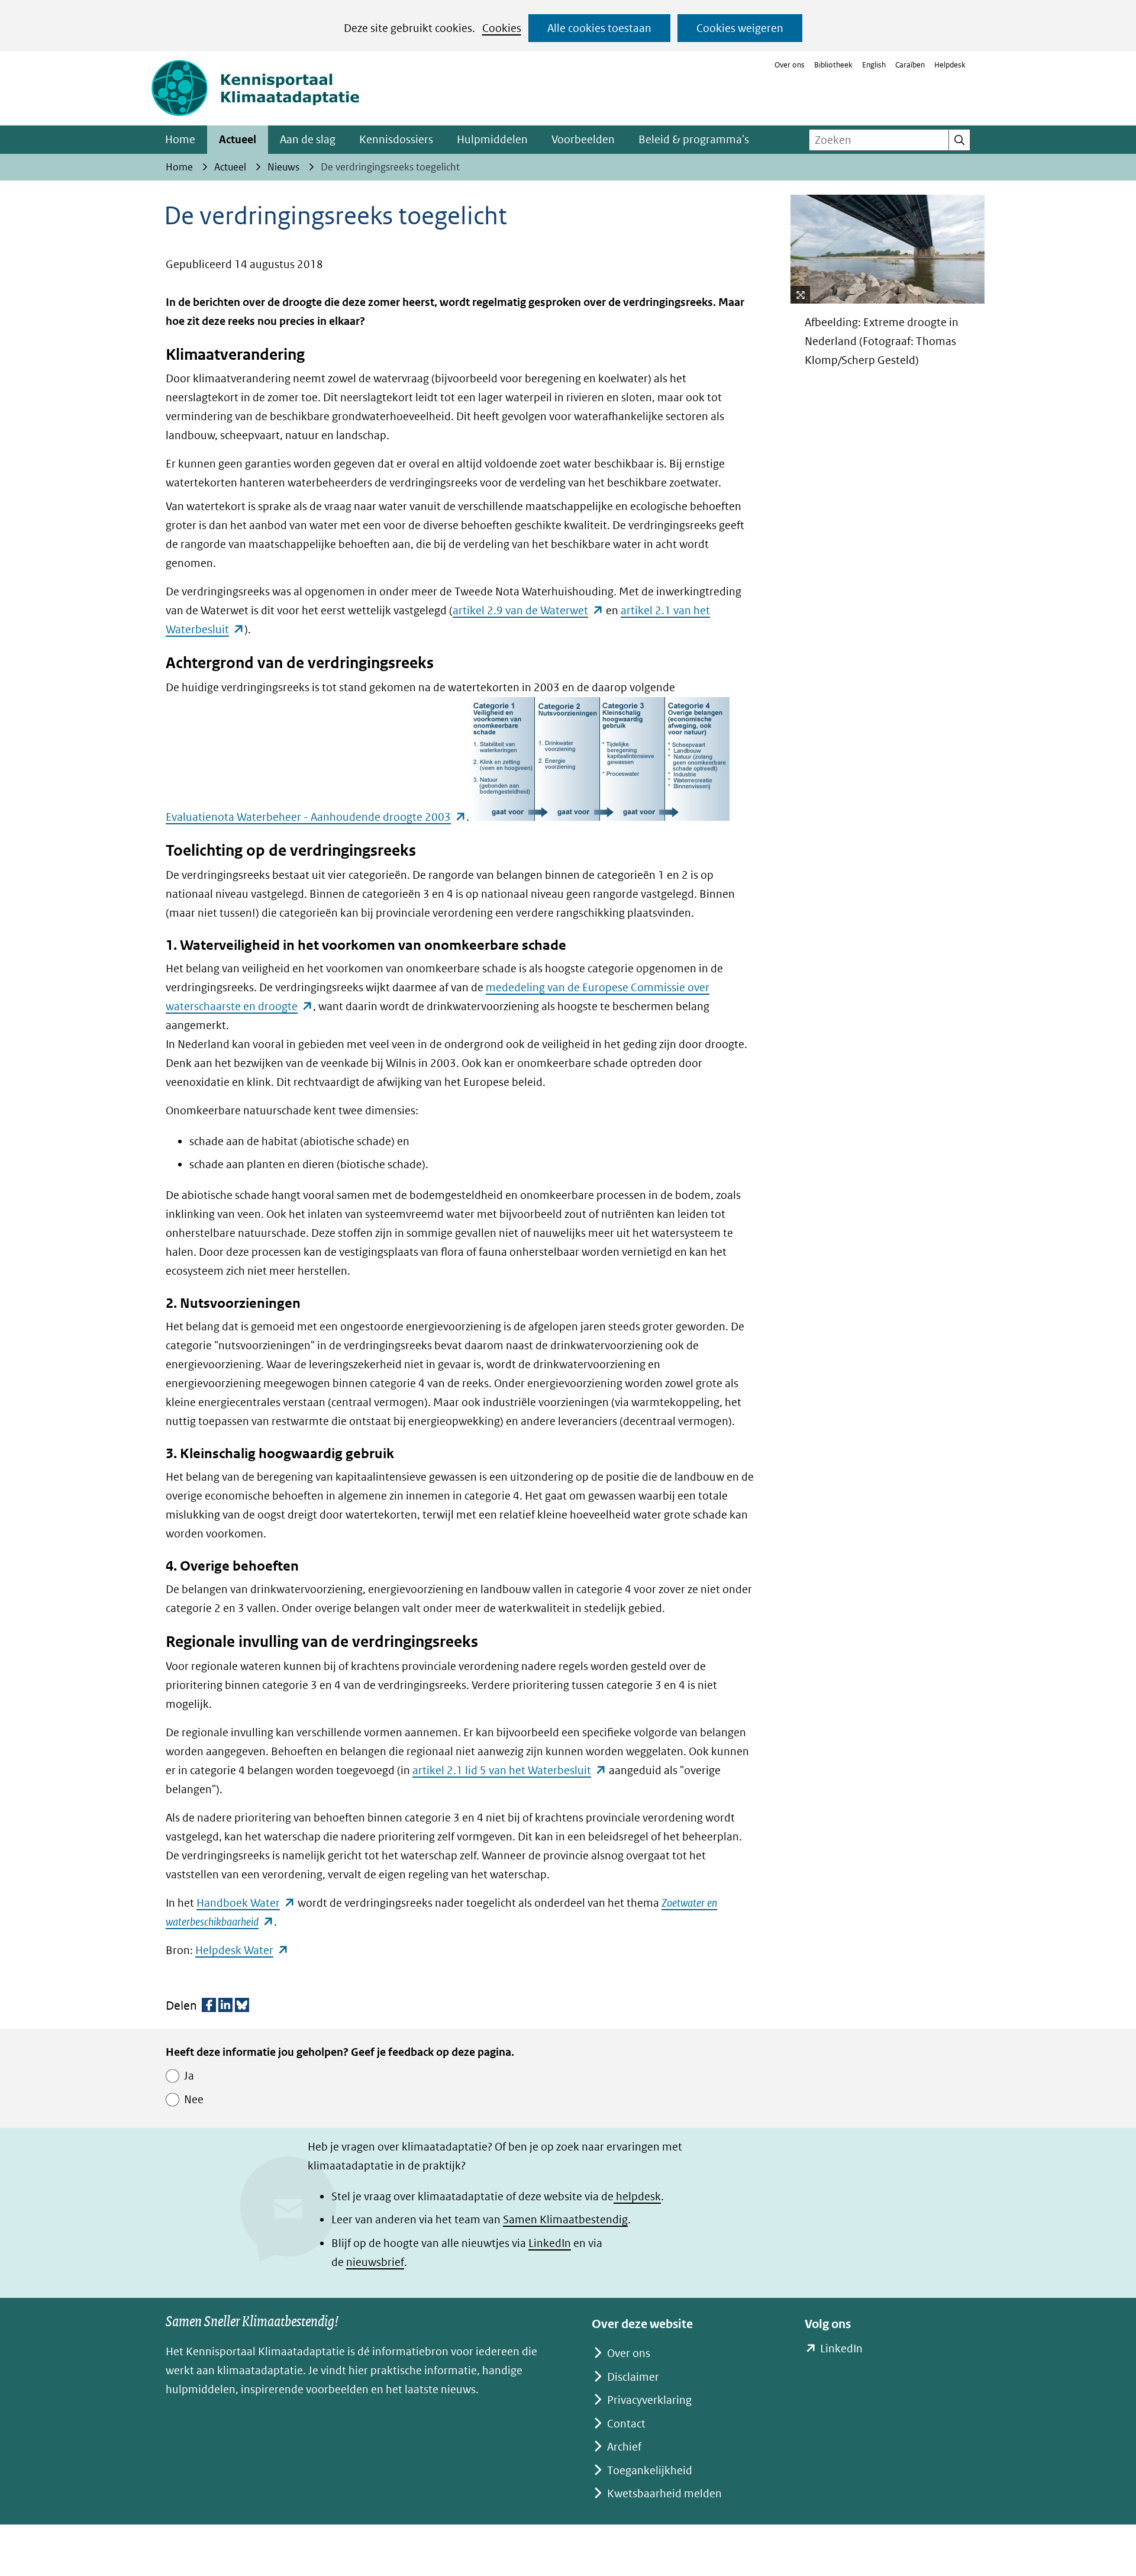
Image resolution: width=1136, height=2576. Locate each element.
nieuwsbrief (375, 2262)
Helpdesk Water (242, 1950)
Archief (624, 2447)
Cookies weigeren (740, 28)
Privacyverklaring (649, 2400)
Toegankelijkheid (650, 2470)
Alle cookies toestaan (599, 28)
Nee (194, 2099)
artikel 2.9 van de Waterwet (528, 610)
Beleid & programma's (694, 139)
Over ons (790, 65)
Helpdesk (950, 65)
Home (180, 139)
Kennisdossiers (396, 139)
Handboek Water (246, 1903)
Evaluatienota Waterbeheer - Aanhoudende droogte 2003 (316, 818)
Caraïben (910, 65)
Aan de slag (308, 139)
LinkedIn (550, 2243)
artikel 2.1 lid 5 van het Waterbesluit (509, 1770)
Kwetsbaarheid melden (664, 2493)
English (874, 65)
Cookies (502, 28)
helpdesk (637, 2196)
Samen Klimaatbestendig (565, 2219)
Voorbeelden (583, 139)
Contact (626, 2424)
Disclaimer (633, 2377)
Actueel (238, 139)
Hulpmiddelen (492, 139)
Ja (189, 2076)
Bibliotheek (833, 65)
